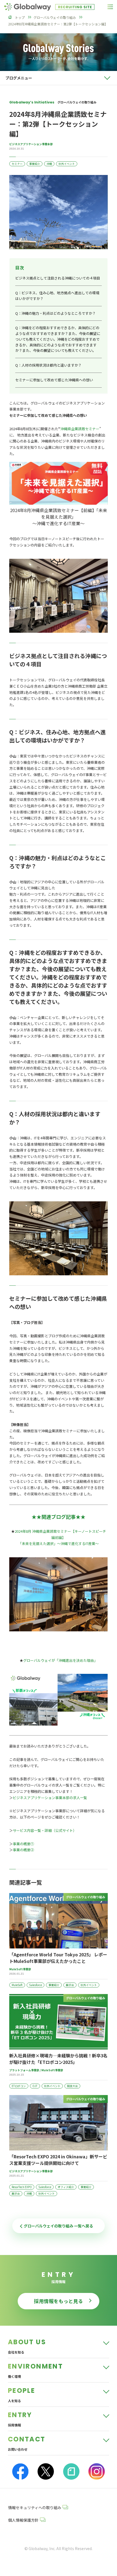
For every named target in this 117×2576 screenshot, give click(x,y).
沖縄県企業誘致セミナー (80, 429)
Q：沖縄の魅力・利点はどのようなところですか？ (56, 313)
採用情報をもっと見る (59, 2301)
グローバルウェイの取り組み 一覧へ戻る (58, 2226)
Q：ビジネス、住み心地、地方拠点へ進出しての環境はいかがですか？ (57, 296)
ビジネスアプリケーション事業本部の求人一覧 (50, 1798)
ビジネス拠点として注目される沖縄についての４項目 (58, 278)
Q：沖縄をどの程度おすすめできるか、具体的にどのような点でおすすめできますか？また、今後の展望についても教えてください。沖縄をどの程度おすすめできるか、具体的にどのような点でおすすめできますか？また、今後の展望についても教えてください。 (58, 339)
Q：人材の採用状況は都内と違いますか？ (48, 365)
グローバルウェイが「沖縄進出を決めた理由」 (60, 1660)
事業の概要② (23, 1850)
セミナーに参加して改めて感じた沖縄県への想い (54, 380)
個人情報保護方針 (23, 2520)
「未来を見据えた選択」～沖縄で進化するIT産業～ (59, 1543)
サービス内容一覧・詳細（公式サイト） (45, 1830)
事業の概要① (23, 1844)
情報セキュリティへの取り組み (35, 2507)
